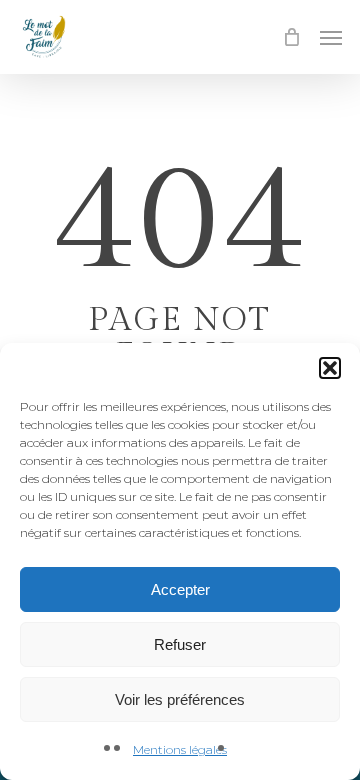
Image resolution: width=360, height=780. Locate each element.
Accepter (180, 589)
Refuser (180, 644)
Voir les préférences (180, 699)
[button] (330, 368)
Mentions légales (180, 749)
